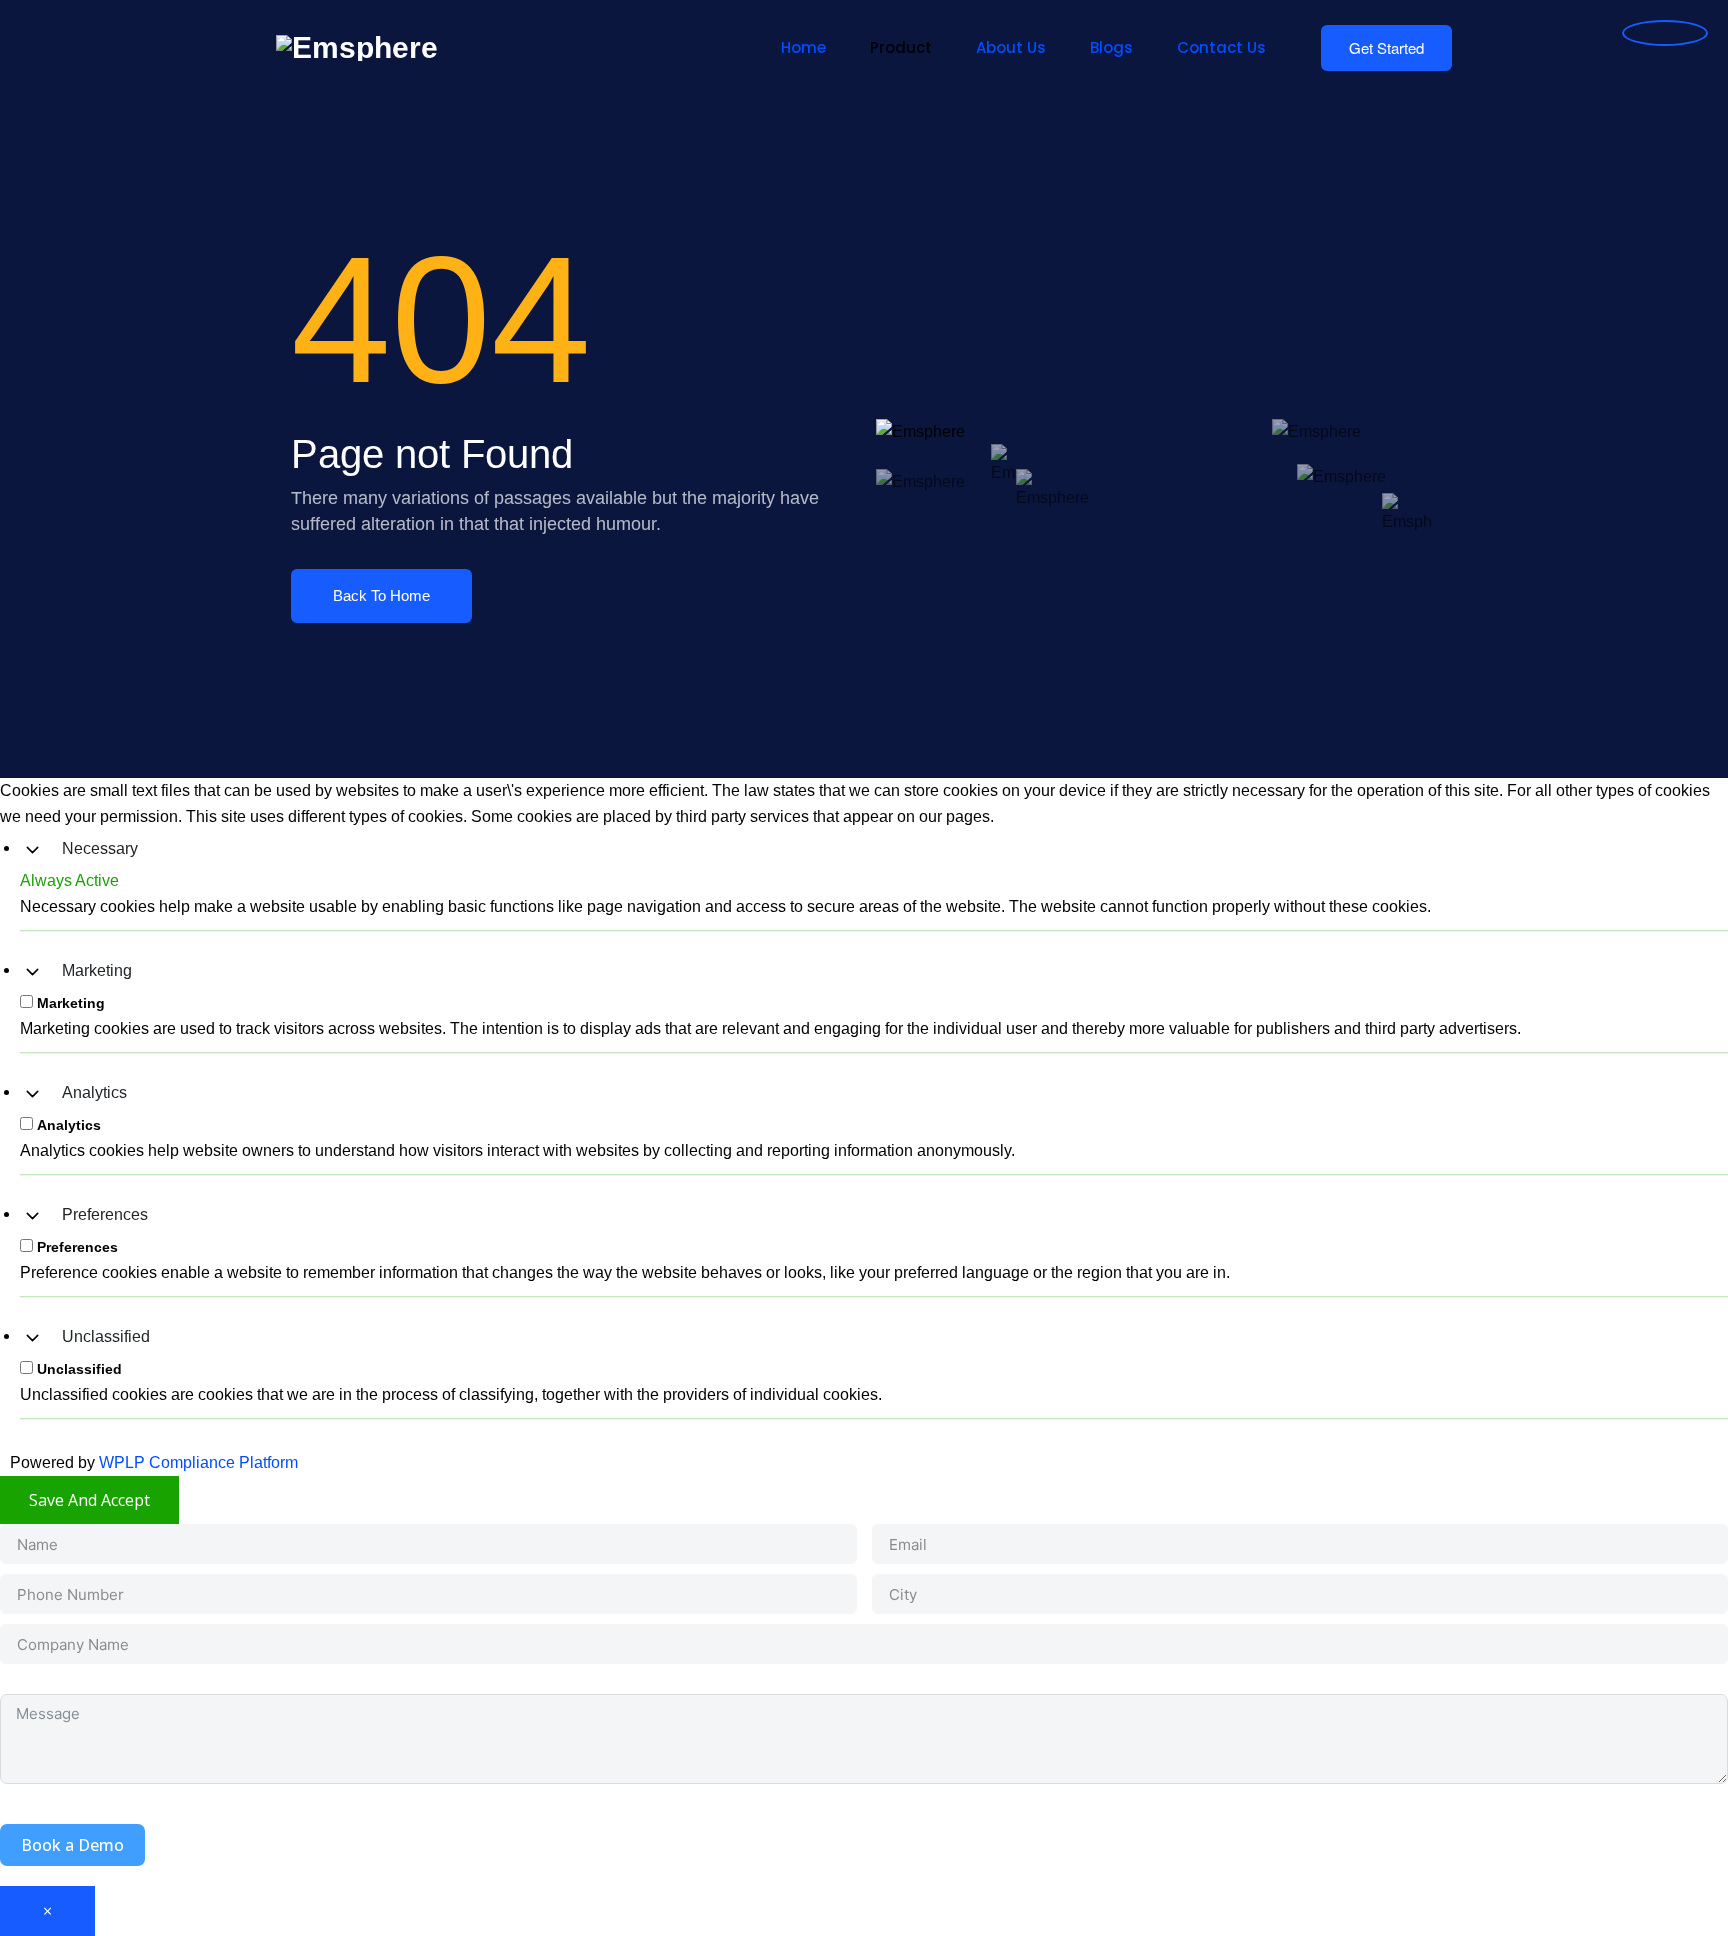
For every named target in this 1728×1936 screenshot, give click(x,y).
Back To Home (381, 595)
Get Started (1386, 47)
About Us (1011, 47)
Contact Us (1221, 47)
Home (803, 47)
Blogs (1111, 47)
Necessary (100, 848)
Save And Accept (89, 1500)
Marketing (97, 970)
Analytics (94, 1092)
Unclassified (106, 1336)
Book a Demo (72, 1845)
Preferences (105, 1214)
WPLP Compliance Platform (198, 1462)
